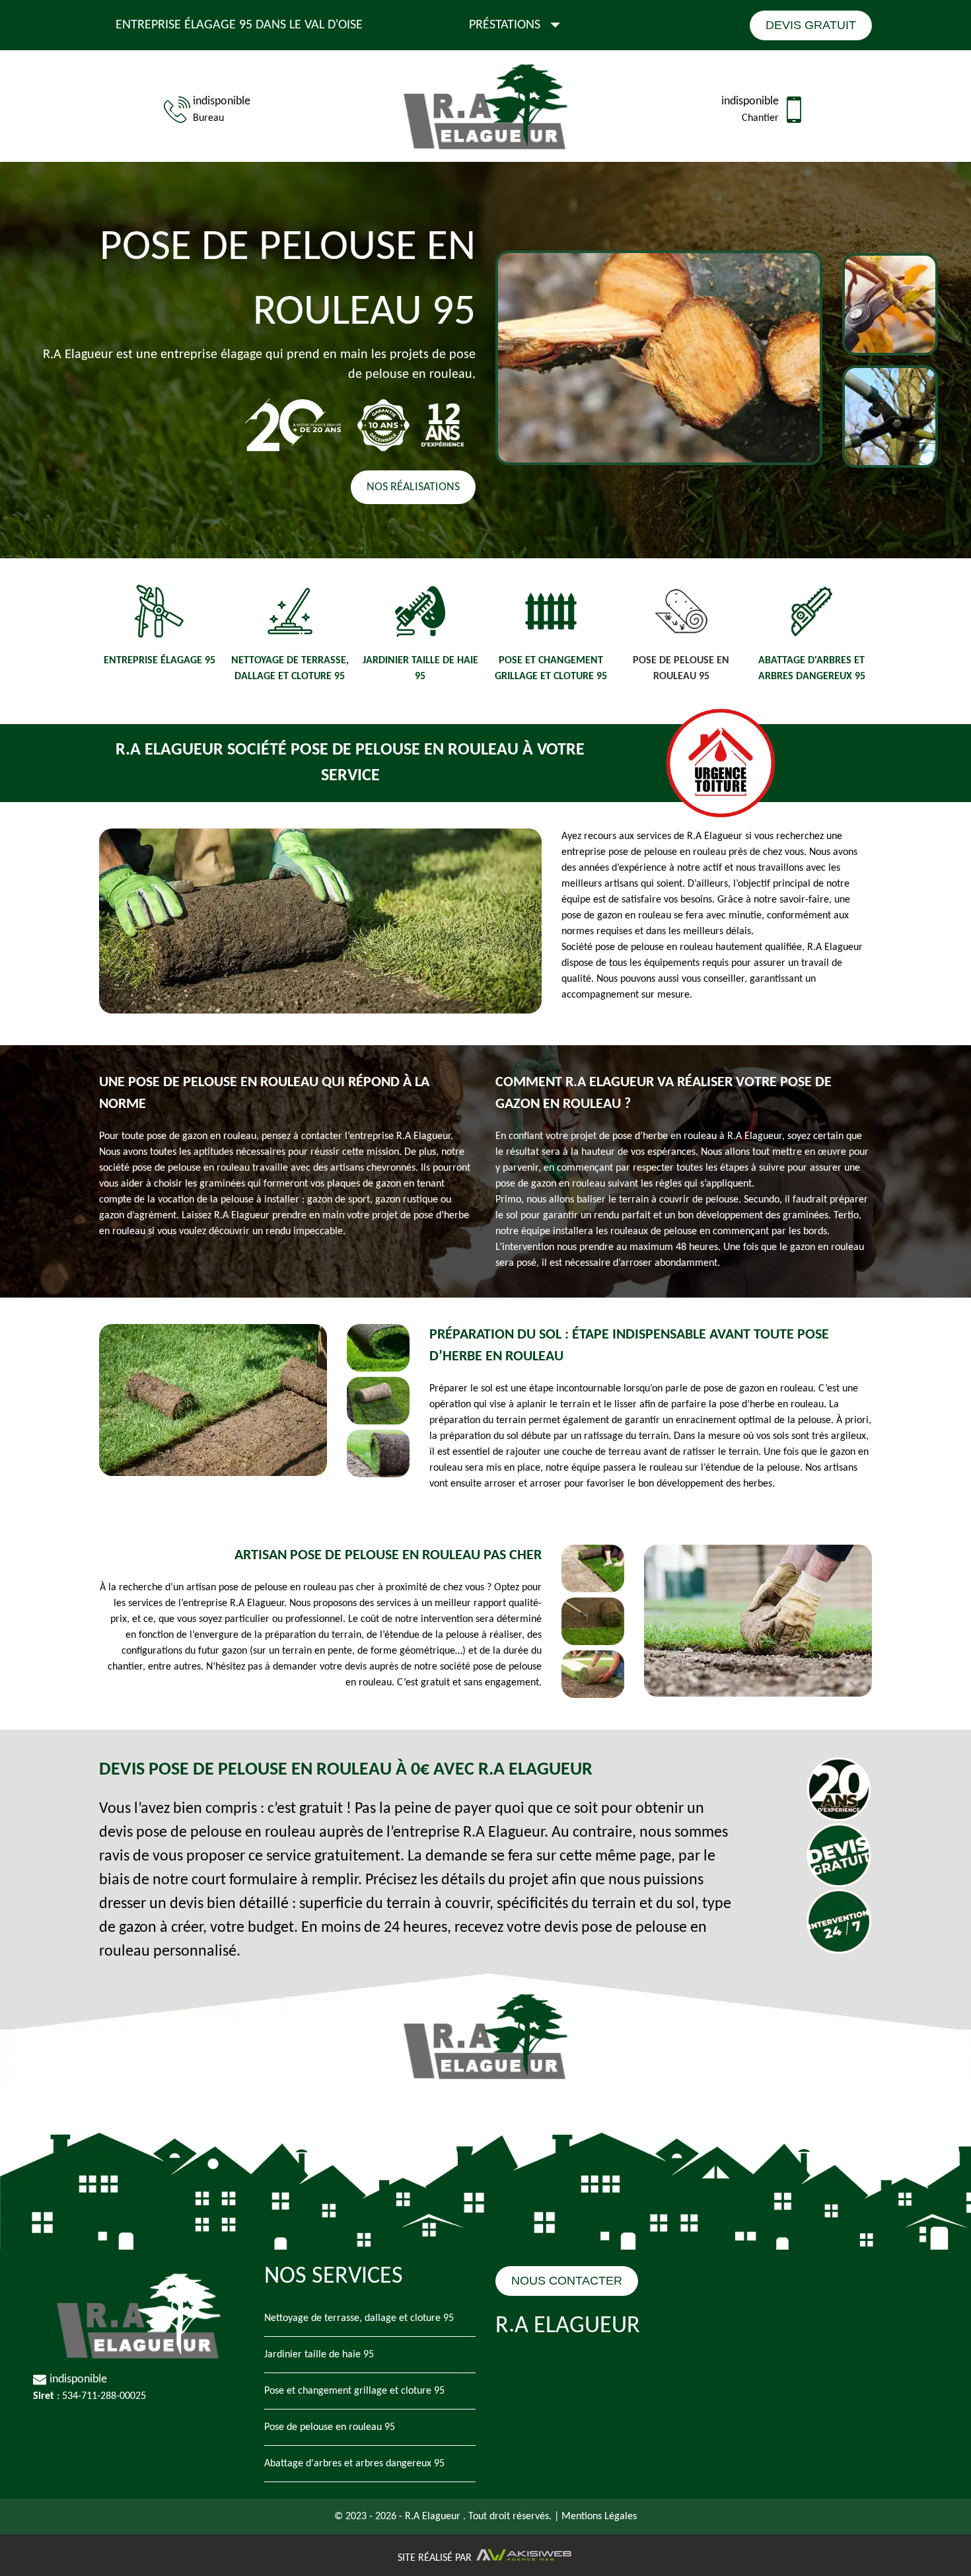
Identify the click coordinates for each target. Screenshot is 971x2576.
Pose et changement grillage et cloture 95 (354, 2391)
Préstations (505, 25)
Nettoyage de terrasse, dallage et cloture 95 (359, 2318)
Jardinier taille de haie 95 (319, 2355)
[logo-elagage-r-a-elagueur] (485, 109)
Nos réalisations (413, 487)
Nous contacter (567, 2281)
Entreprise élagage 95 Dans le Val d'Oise (239, 25)
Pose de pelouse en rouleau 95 (330, 2427)
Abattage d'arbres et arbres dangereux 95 (354, 2464)
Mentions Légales (599, 2517)
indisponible (222, 101)
